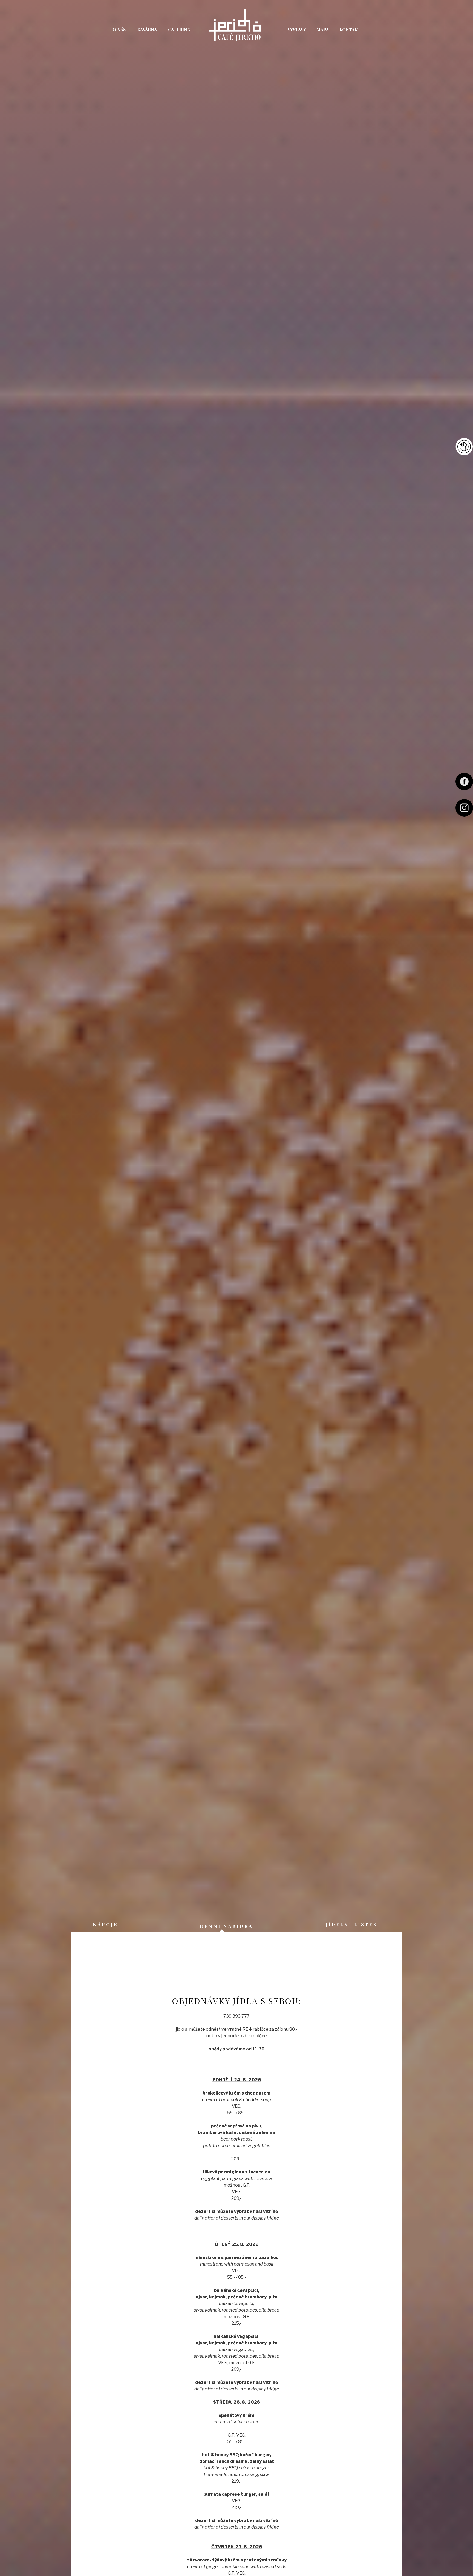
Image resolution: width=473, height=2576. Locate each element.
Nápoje (105, 1925)
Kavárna (147, 29)
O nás (119, 29)
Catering (179, 29)
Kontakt (350, 29)
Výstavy (297, 29)
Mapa (323, 29)
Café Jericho (236, 28)
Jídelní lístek (464, 447)
